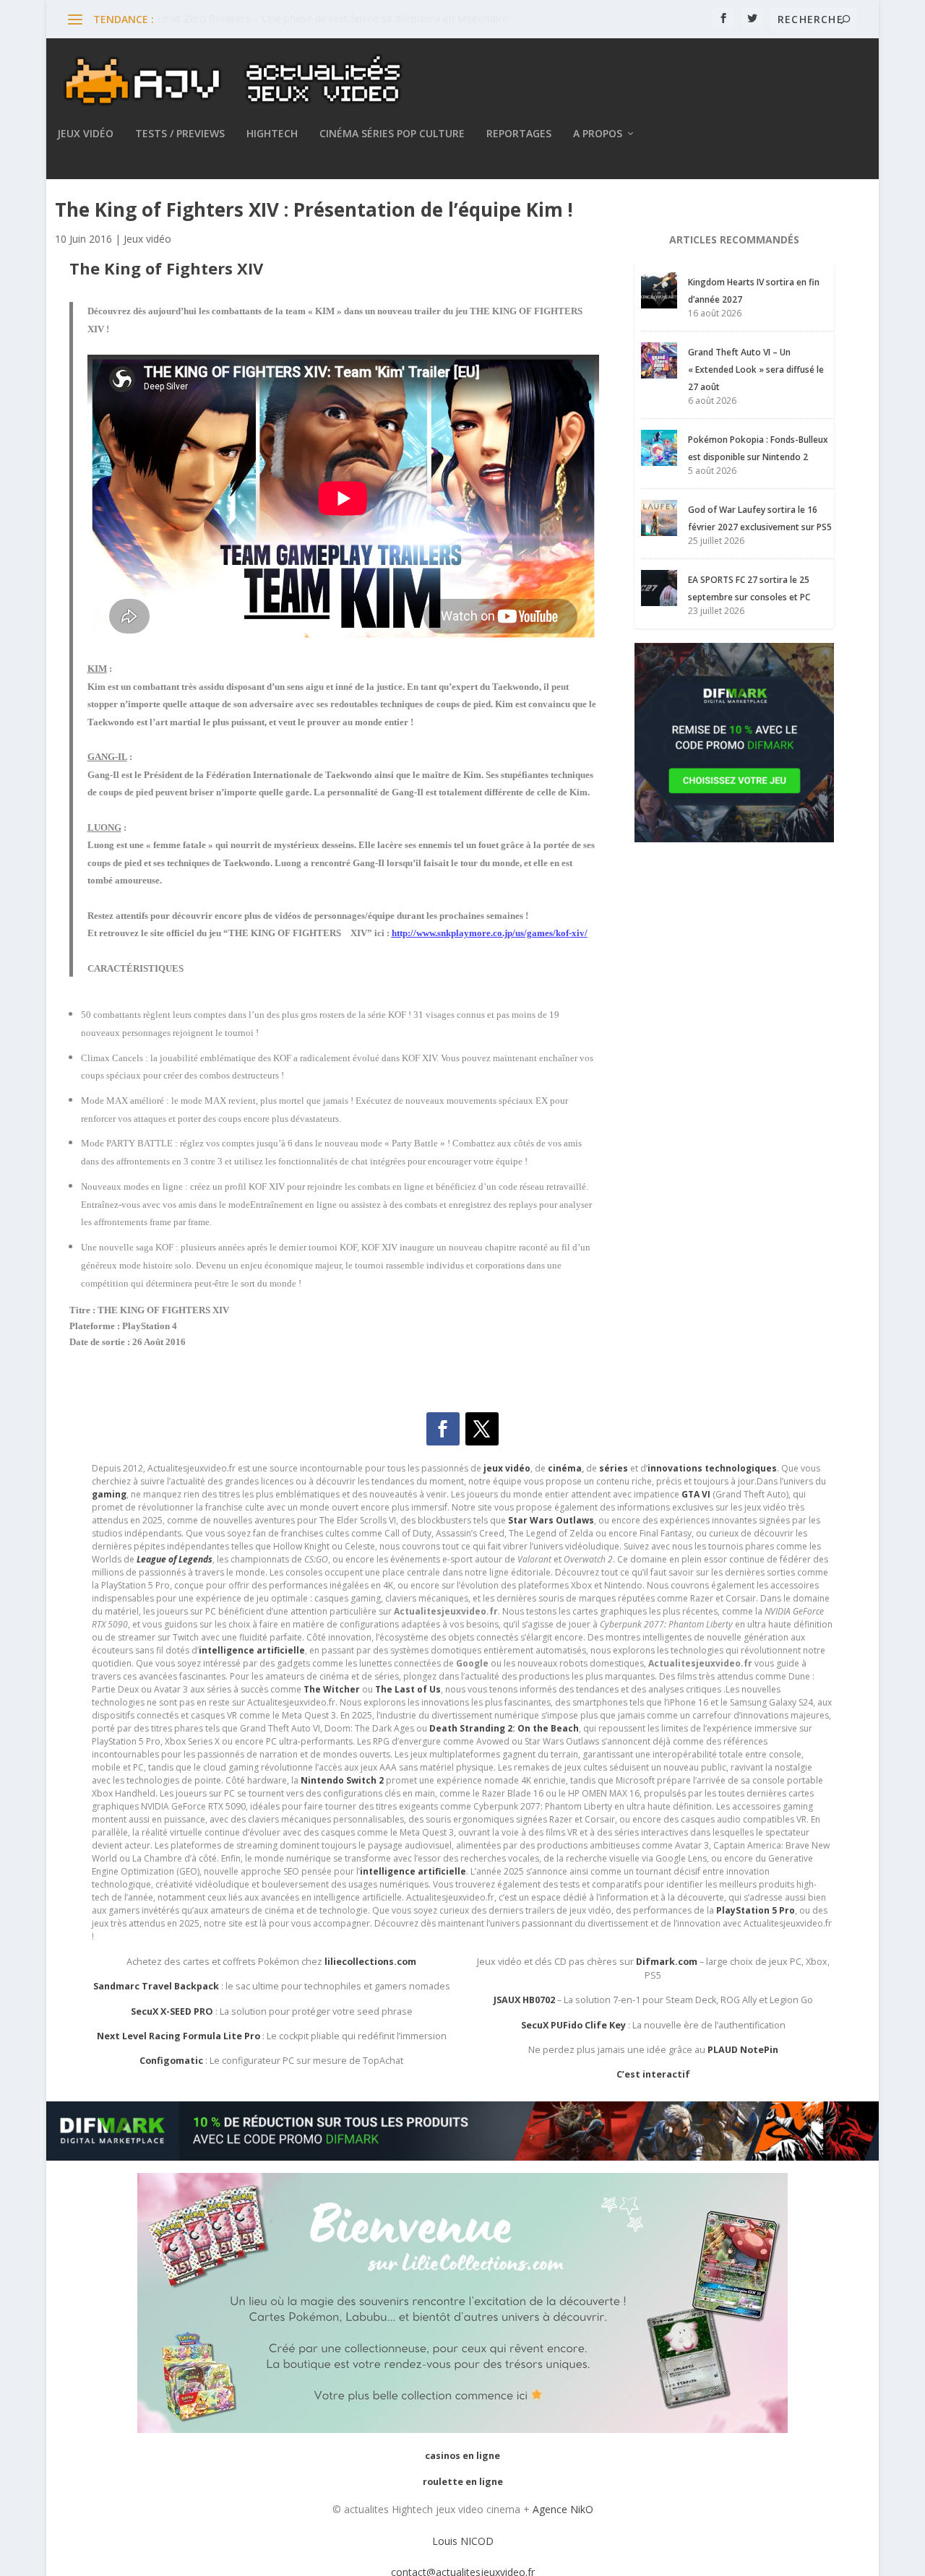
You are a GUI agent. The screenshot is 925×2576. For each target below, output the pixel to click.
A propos (598, 134)
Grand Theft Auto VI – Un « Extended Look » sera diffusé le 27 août (756, 369)
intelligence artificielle (413, 1871)
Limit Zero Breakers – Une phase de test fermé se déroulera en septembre (333, 18)
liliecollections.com (370, 1962)
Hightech (272, 134)
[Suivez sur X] (482, 1429)
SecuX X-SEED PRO (172, 2011)
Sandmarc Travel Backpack (156, 1986)
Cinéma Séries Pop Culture (392, 134)
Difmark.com (667, 1962)
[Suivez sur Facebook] (443, 1429)
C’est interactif (653, 2074)
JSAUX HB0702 (524, 2000)
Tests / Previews (180, 134)
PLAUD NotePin (743, 2050)
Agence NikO (563, 2509)
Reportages (519, 134)
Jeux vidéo (85, 134)
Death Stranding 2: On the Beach (504, 1728)
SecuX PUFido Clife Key (573, 2025)
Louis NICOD (463, 2541)
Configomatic (171, 2061)
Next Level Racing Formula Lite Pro (178, 2036)
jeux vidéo (507, 1468)
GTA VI (696, 1494)
